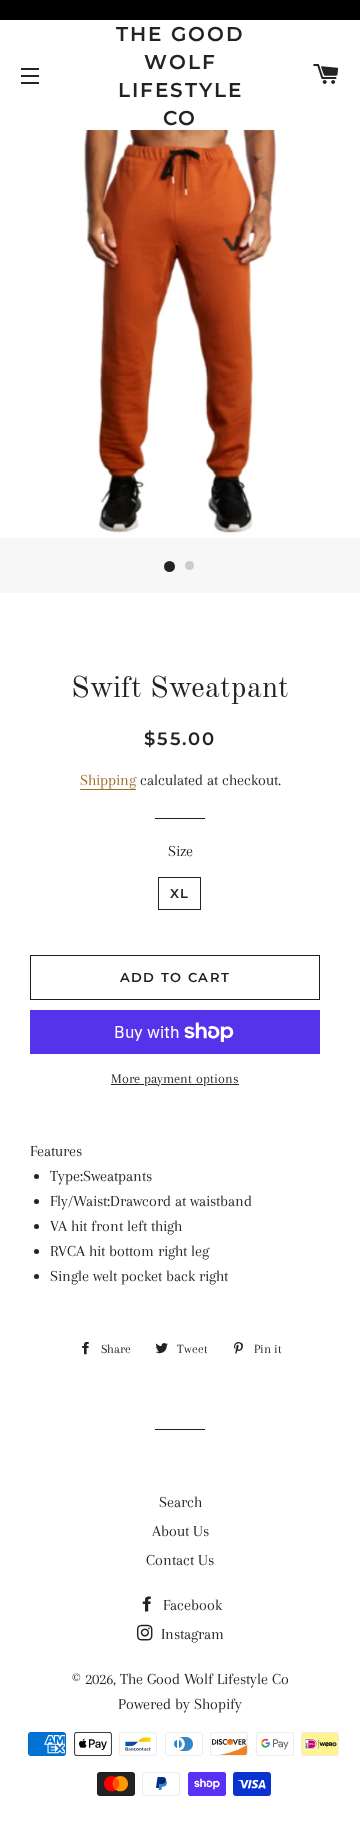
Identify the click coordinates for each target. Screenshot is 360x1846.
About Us (180, 1531)
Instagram (190, 1634)
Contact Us (180, 1560)
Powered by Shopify (180, 1704)
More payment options (175, 1078)
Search (180, 1502)
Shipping (108, 780)
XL (180, 893)
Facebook (190, 1605)
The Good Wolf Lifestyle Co (180, 76)
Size (180, 851)
